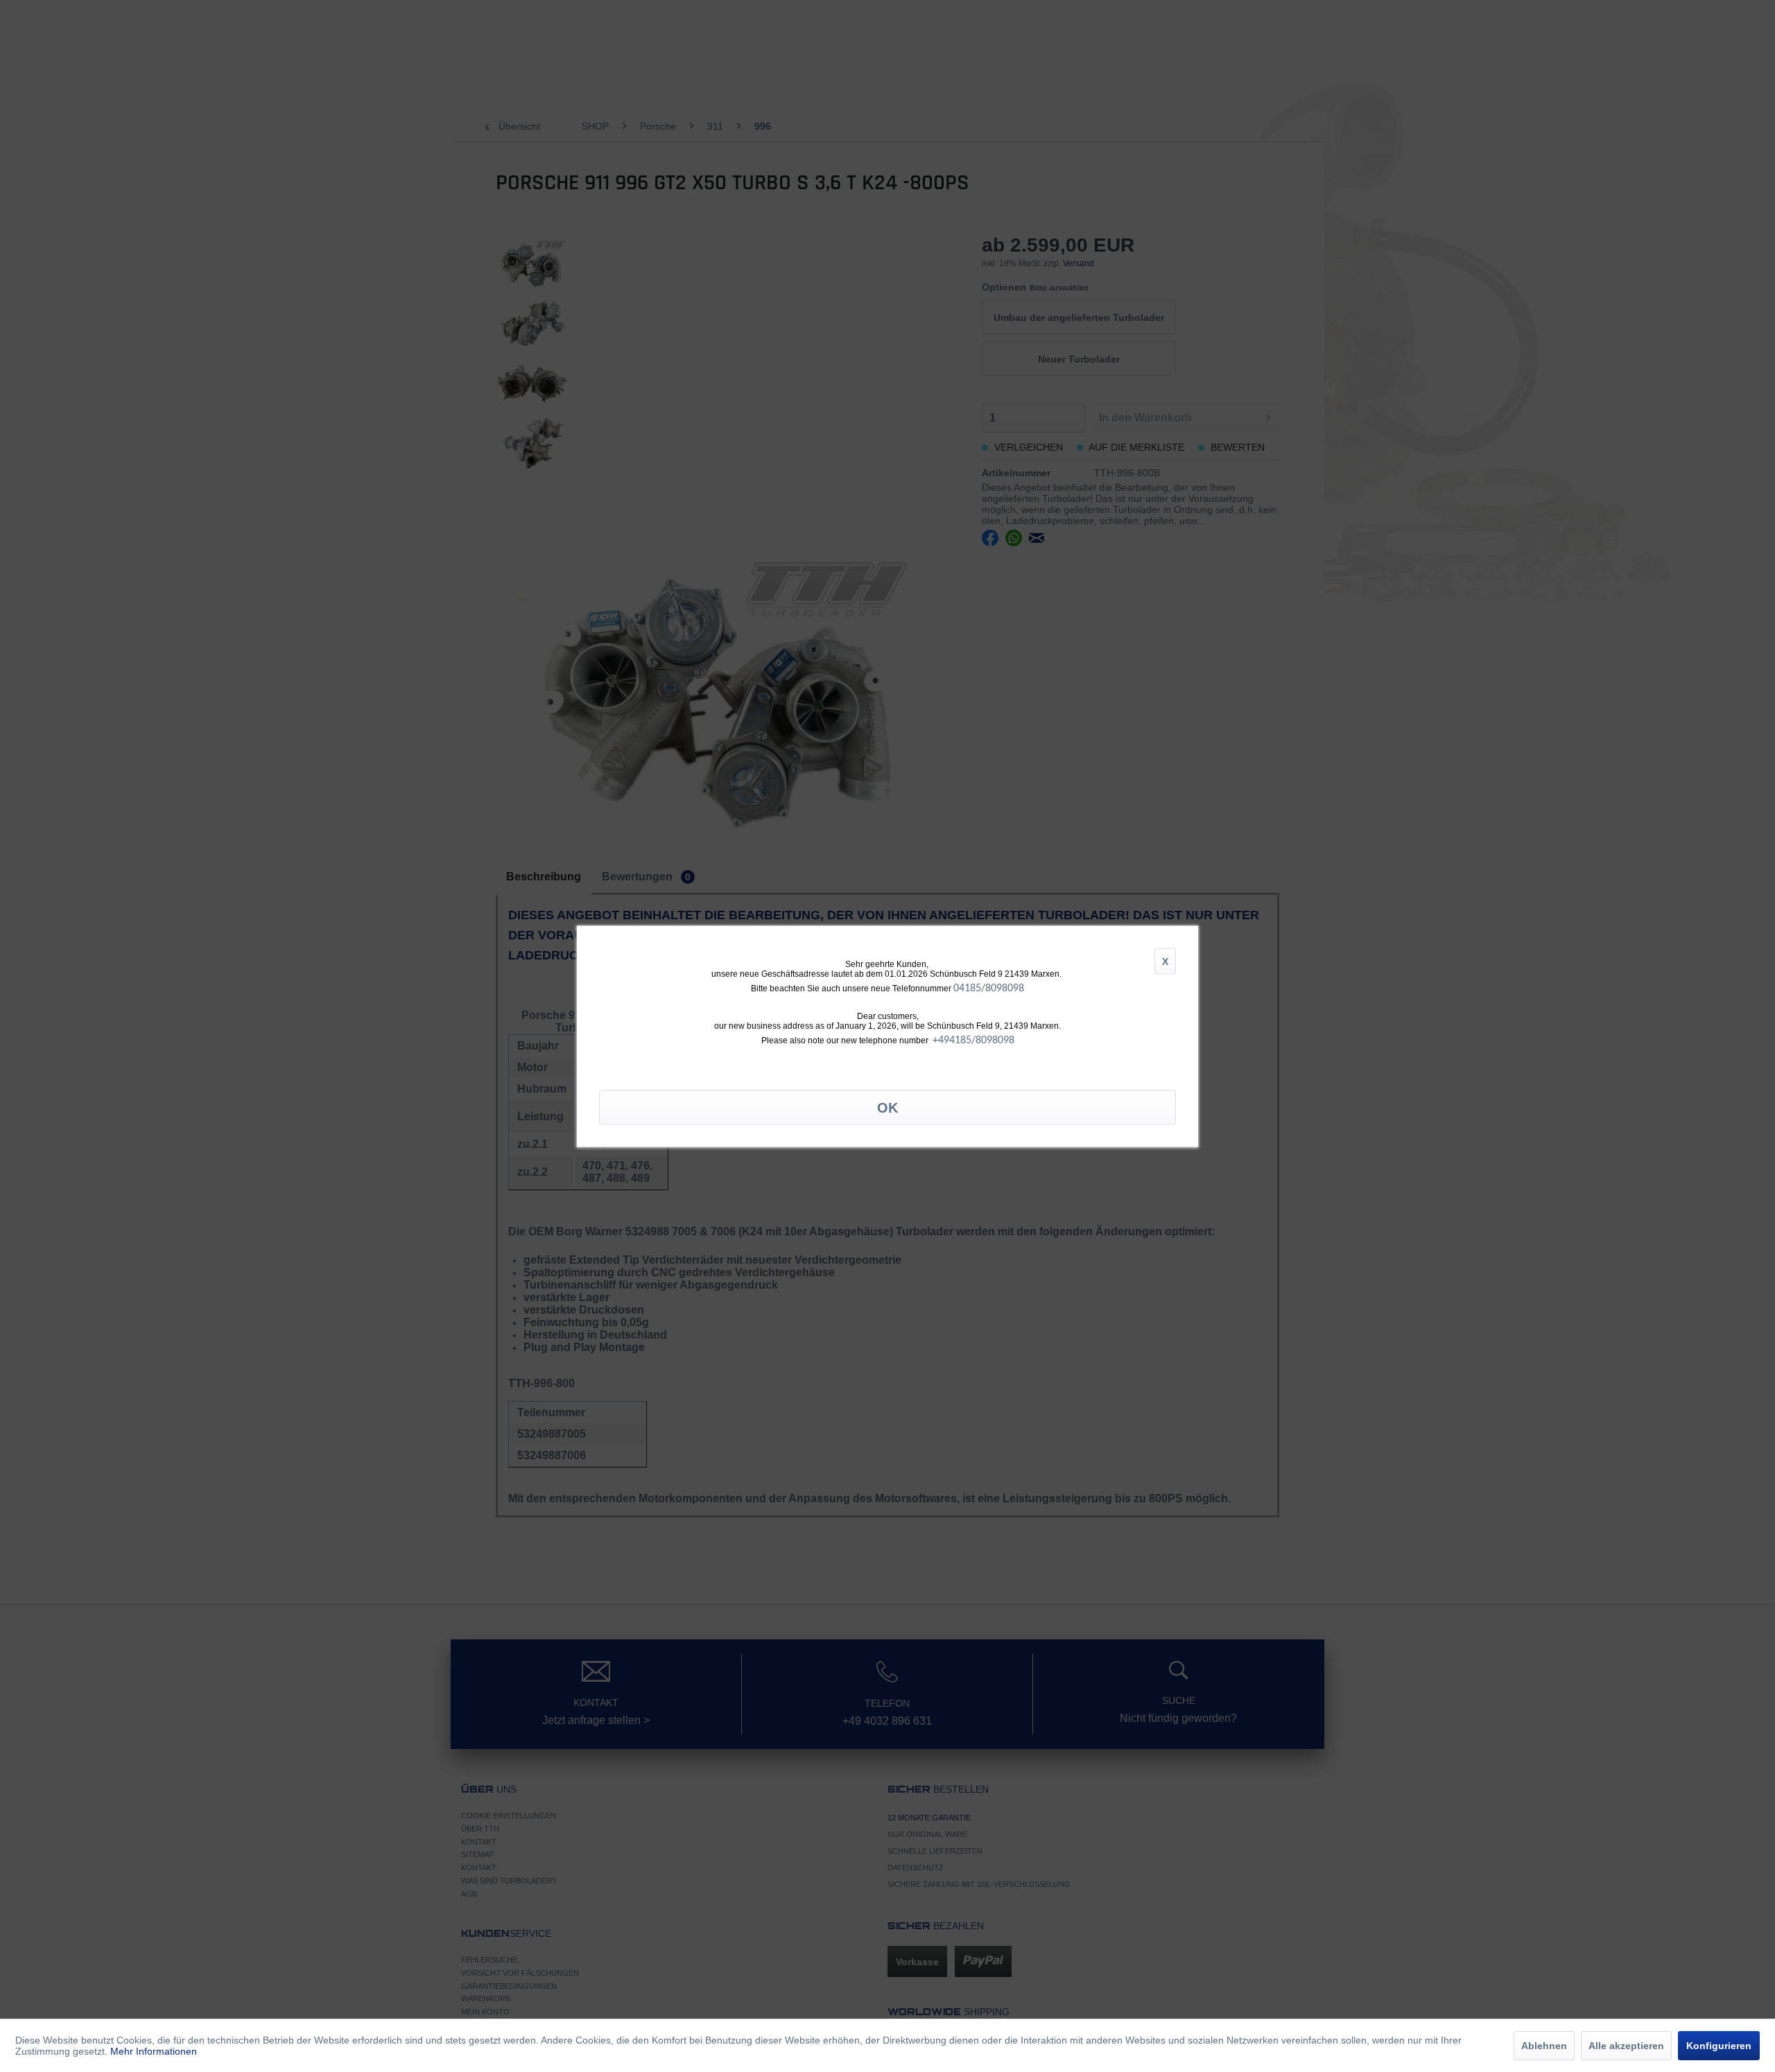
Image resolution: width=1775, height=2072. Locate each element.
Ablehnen (1544, 2046)
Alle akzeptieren (1626, 2046)
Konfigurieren (1719, 2046)
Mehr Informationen (154, 2051)
